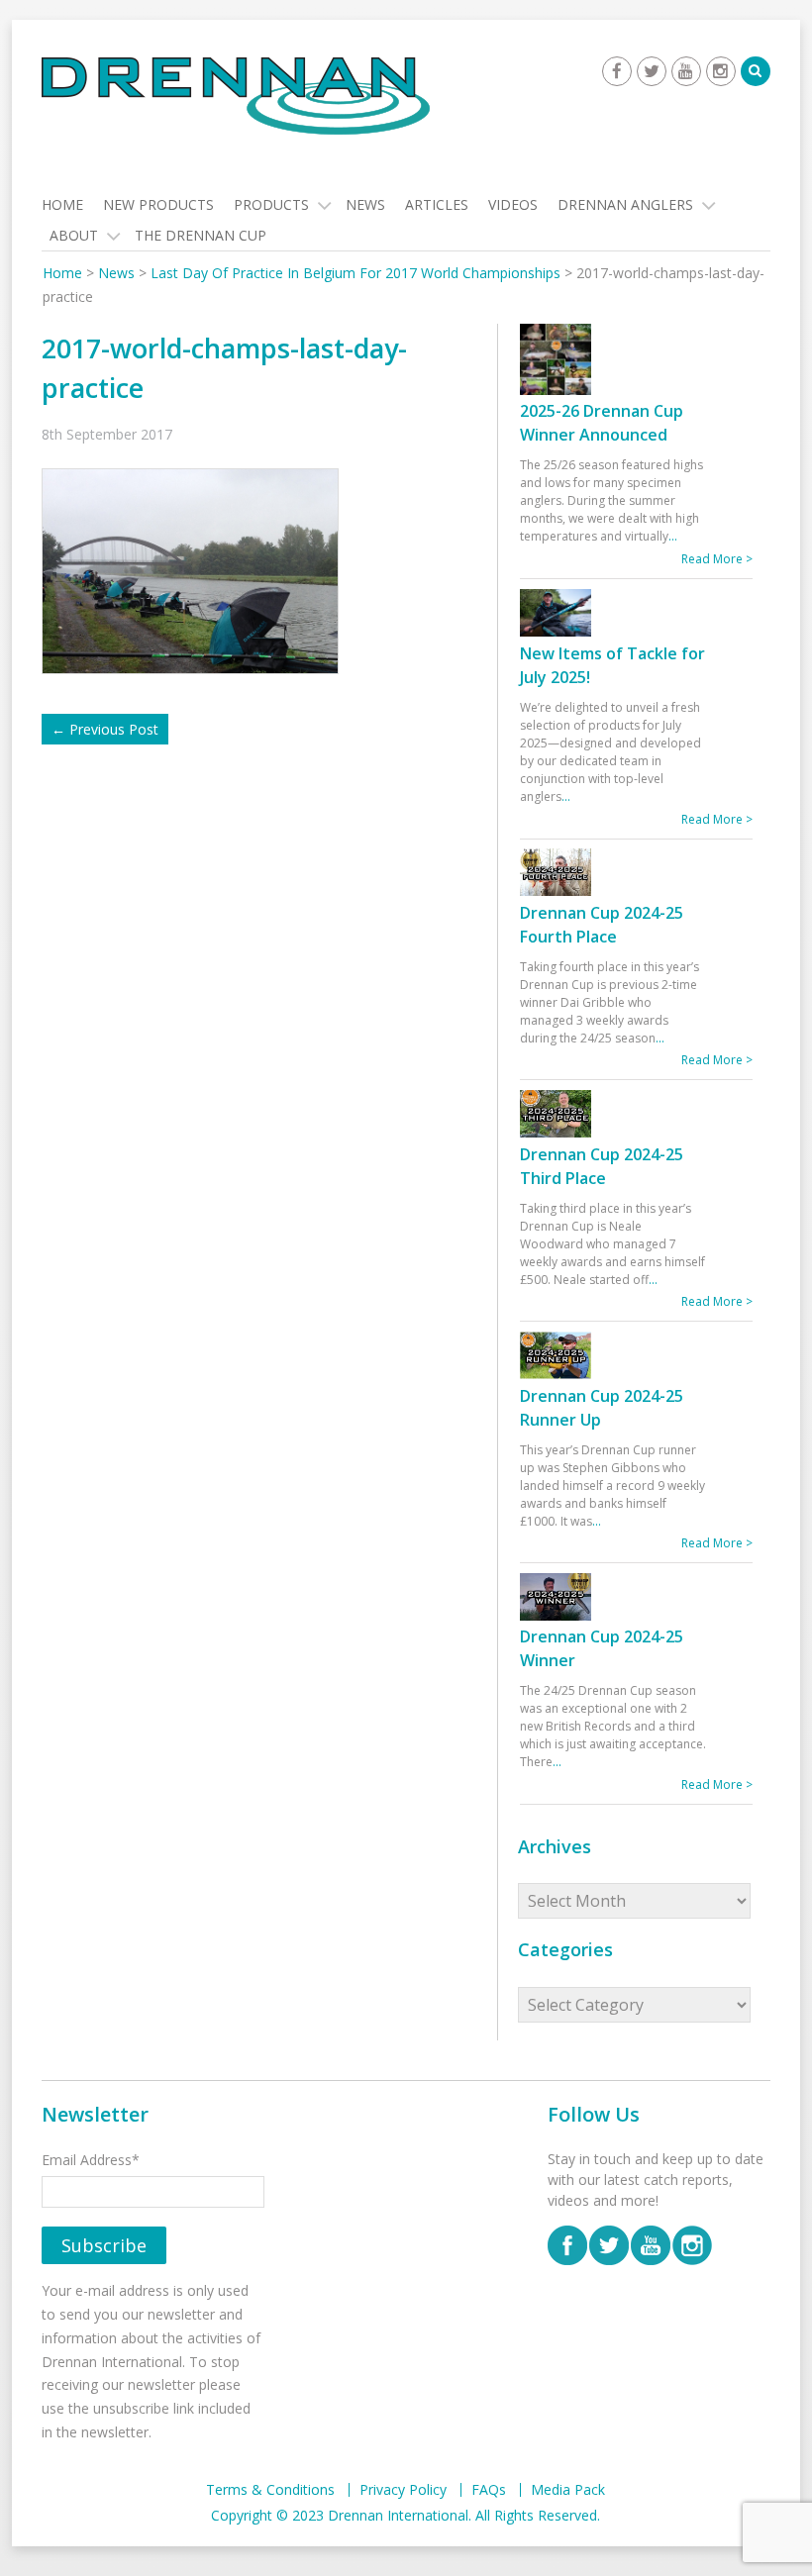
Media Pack (568, 2490)
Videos (513, 204)
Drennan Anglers (625, 204)
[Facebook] (617, 71)
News (365, 204)
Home (62, 204)
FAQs (489, 2490)
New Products (158, 204)
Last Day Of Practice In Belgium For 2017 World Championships (355, 273)
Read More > (717, 559)
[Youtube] (686, 71)
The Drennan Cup (201, 235)
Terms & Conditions (270, 2490)
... (673, 536)
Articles (437, 204)
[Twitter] (652, 71)
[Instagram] (721, 71)
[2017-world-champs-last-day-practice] (197, 570)
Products (271, 204)
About (74, 235)
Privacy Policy (403, 2490)
